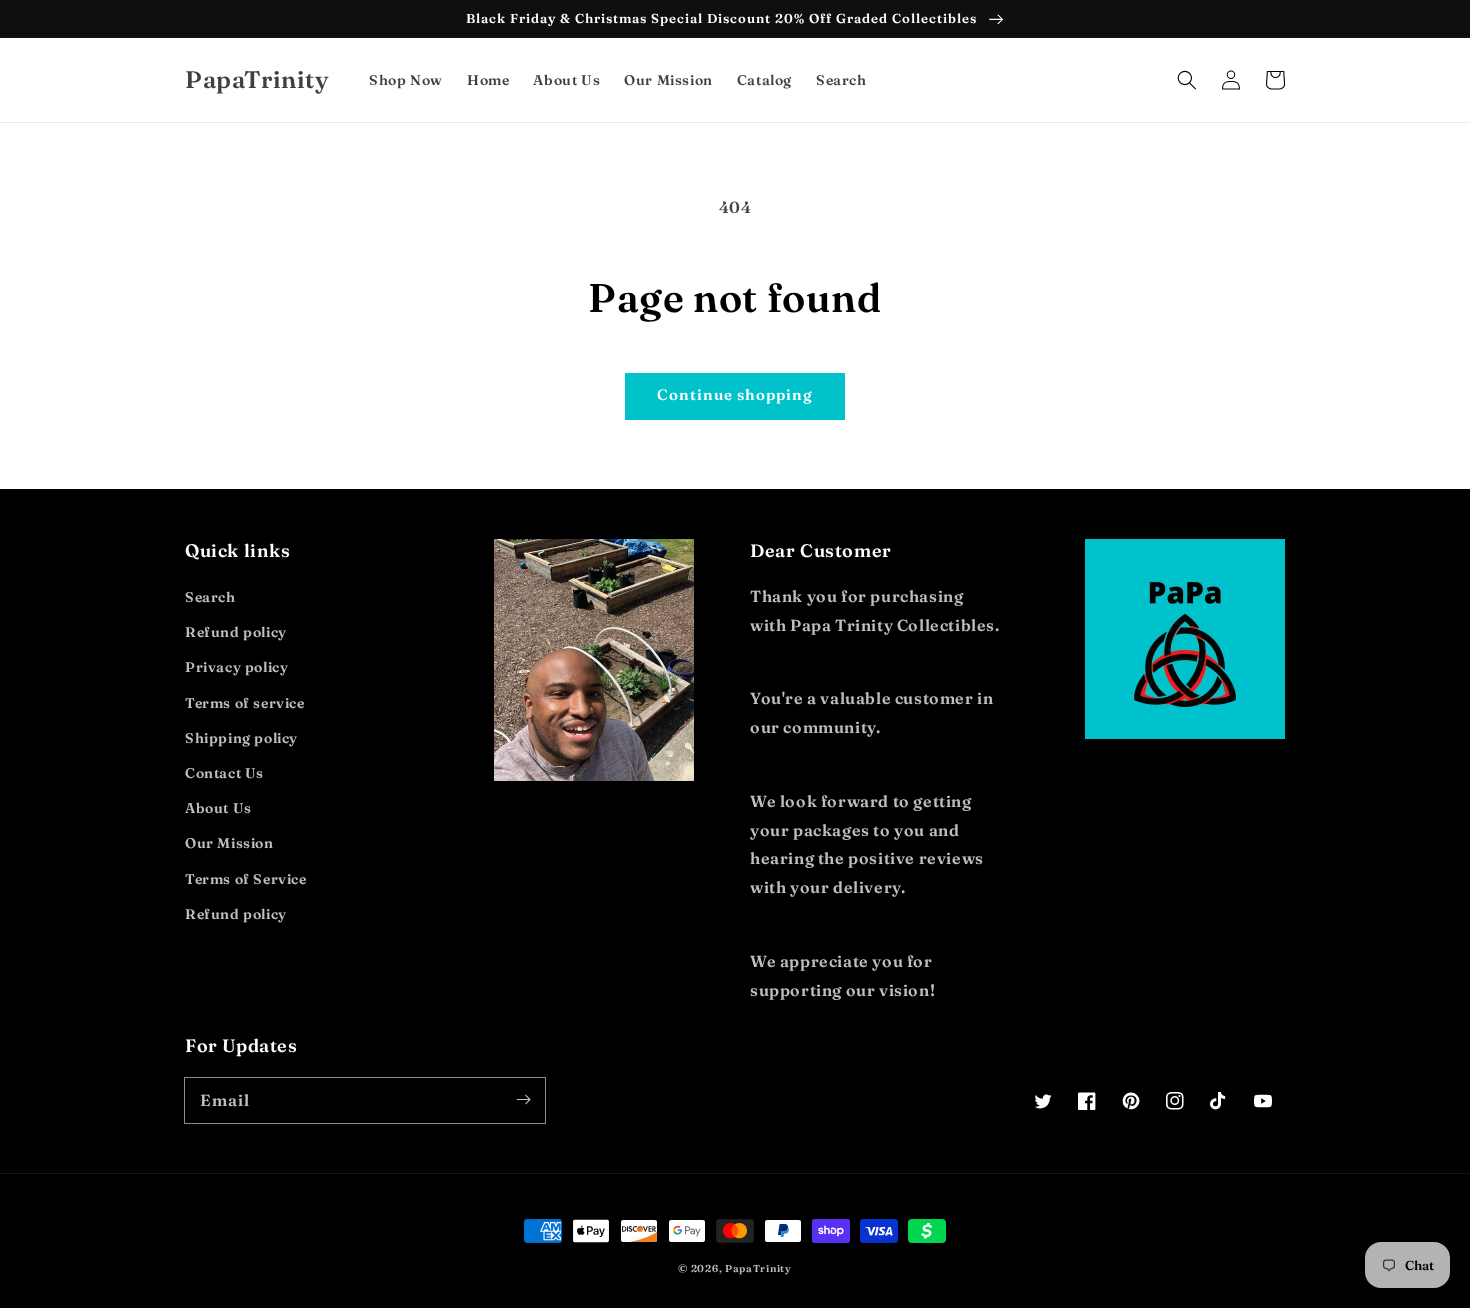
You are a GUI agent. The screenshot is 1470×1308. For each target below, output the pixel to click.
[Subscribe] (523, 1100)
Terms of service (245, 703)
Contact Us (224, 773)
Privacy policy (236, 667)
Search (210, 597)
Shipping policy (241, 738)
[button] (1187, 80)
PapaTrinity (758, 1268)
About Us (218, 808)
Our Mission (229, 843)
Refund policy (236, 632)
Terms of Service (246, 879)
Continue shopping (735, 394)
